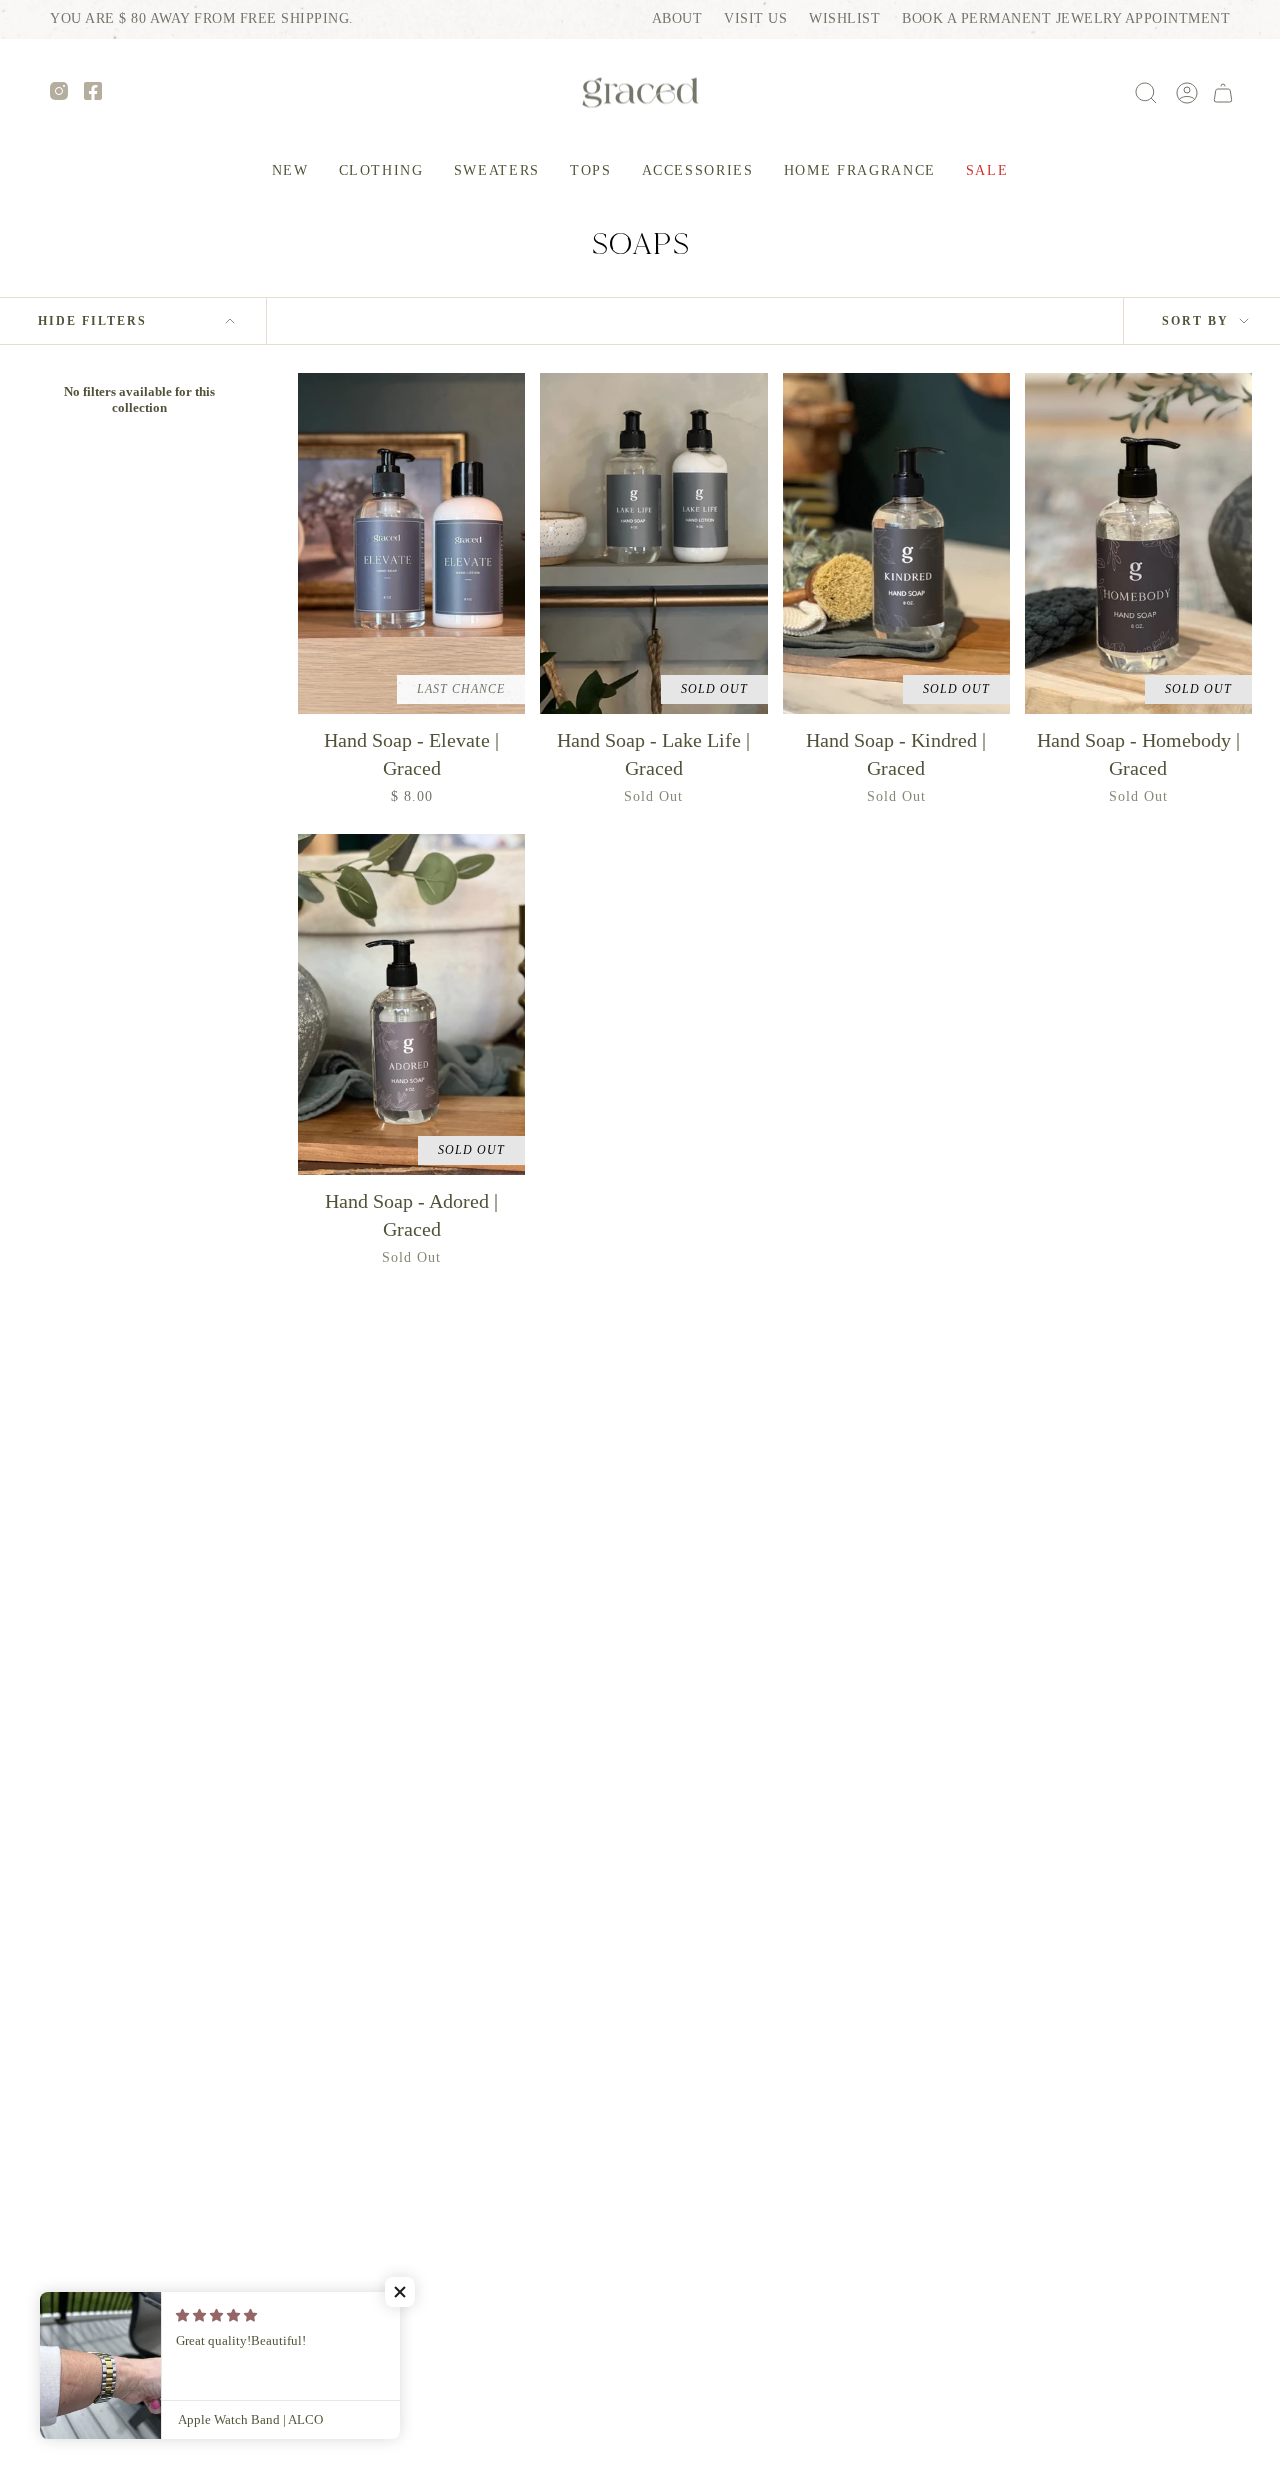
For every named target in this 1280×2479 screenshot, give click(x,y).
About (677, 18)
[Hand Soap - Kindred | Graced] (896, 543)
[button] (381, 171)
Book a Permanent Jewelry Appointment (1066, 18)
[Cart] (1223, 93)
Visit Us (755, 18)
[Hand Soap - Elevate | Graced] (411, 543)
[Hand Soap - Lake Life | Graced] (653, 543)
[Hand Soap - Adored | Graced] (411, 1004)
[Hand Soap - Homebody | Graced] (1138, 543)
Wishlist (844, 18)
